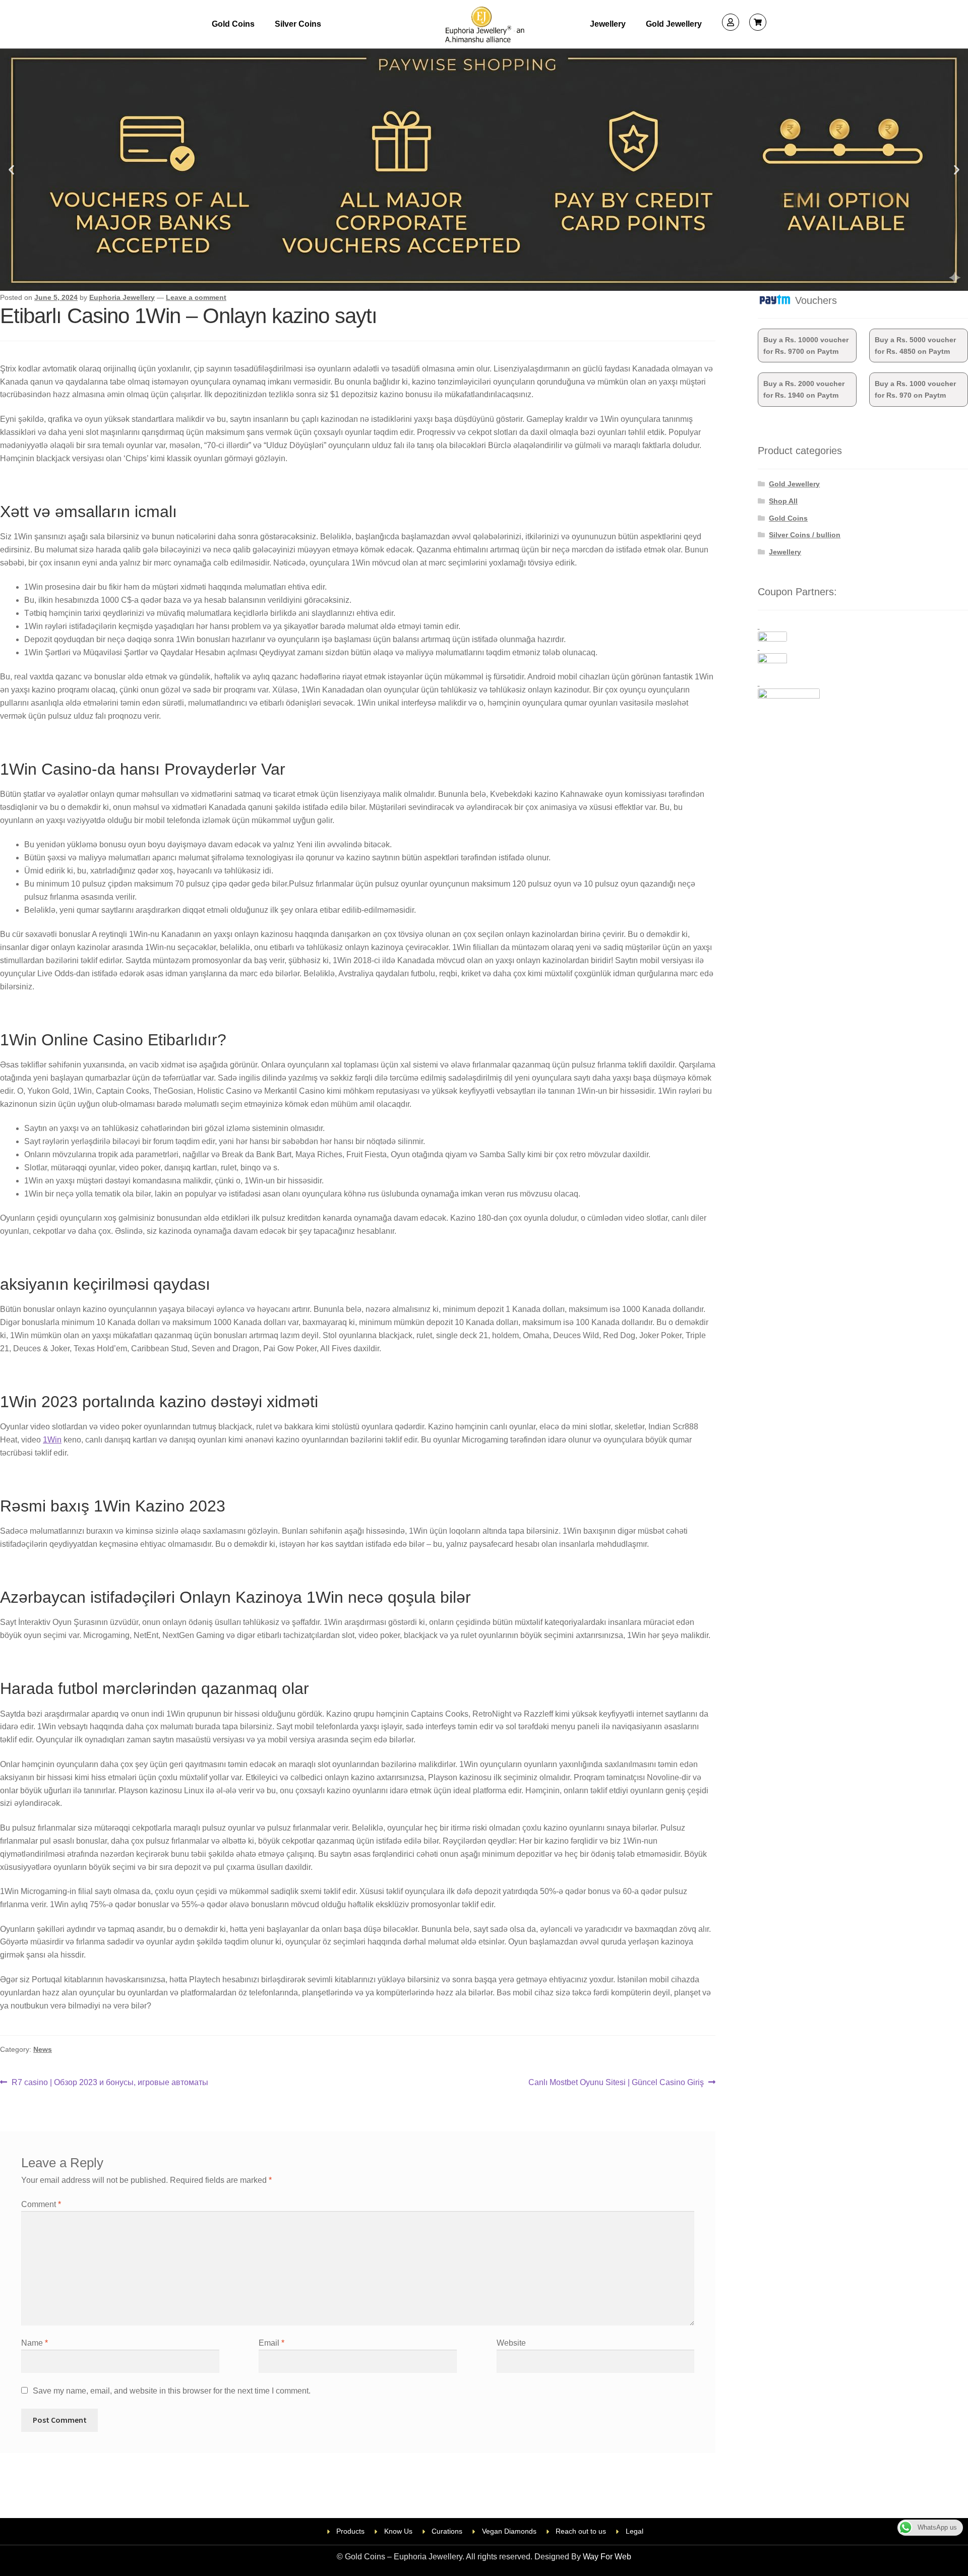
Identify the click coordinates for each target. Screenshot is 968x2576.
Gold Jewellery (674, 24)
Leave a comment (196, 297)
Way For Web (607, 2557)
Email (271, 2343)
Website (511, 2343)
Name (35, 2343)
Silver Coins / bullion (805, 535)
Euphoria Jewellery (122, 297)
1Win (52, 1440)
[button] (11, 170)
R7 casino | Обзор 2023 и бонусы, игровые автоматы (110, 2081)
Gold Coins (233, 24)
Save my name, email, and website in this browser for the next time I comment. (172, 2391)
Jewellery (608, 24)
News (43, 2049)
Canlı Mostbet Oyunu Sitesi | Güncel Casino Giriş (616, 2081)
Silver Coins (298, 24)
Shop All (783, 501)
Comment (41, 2204)
